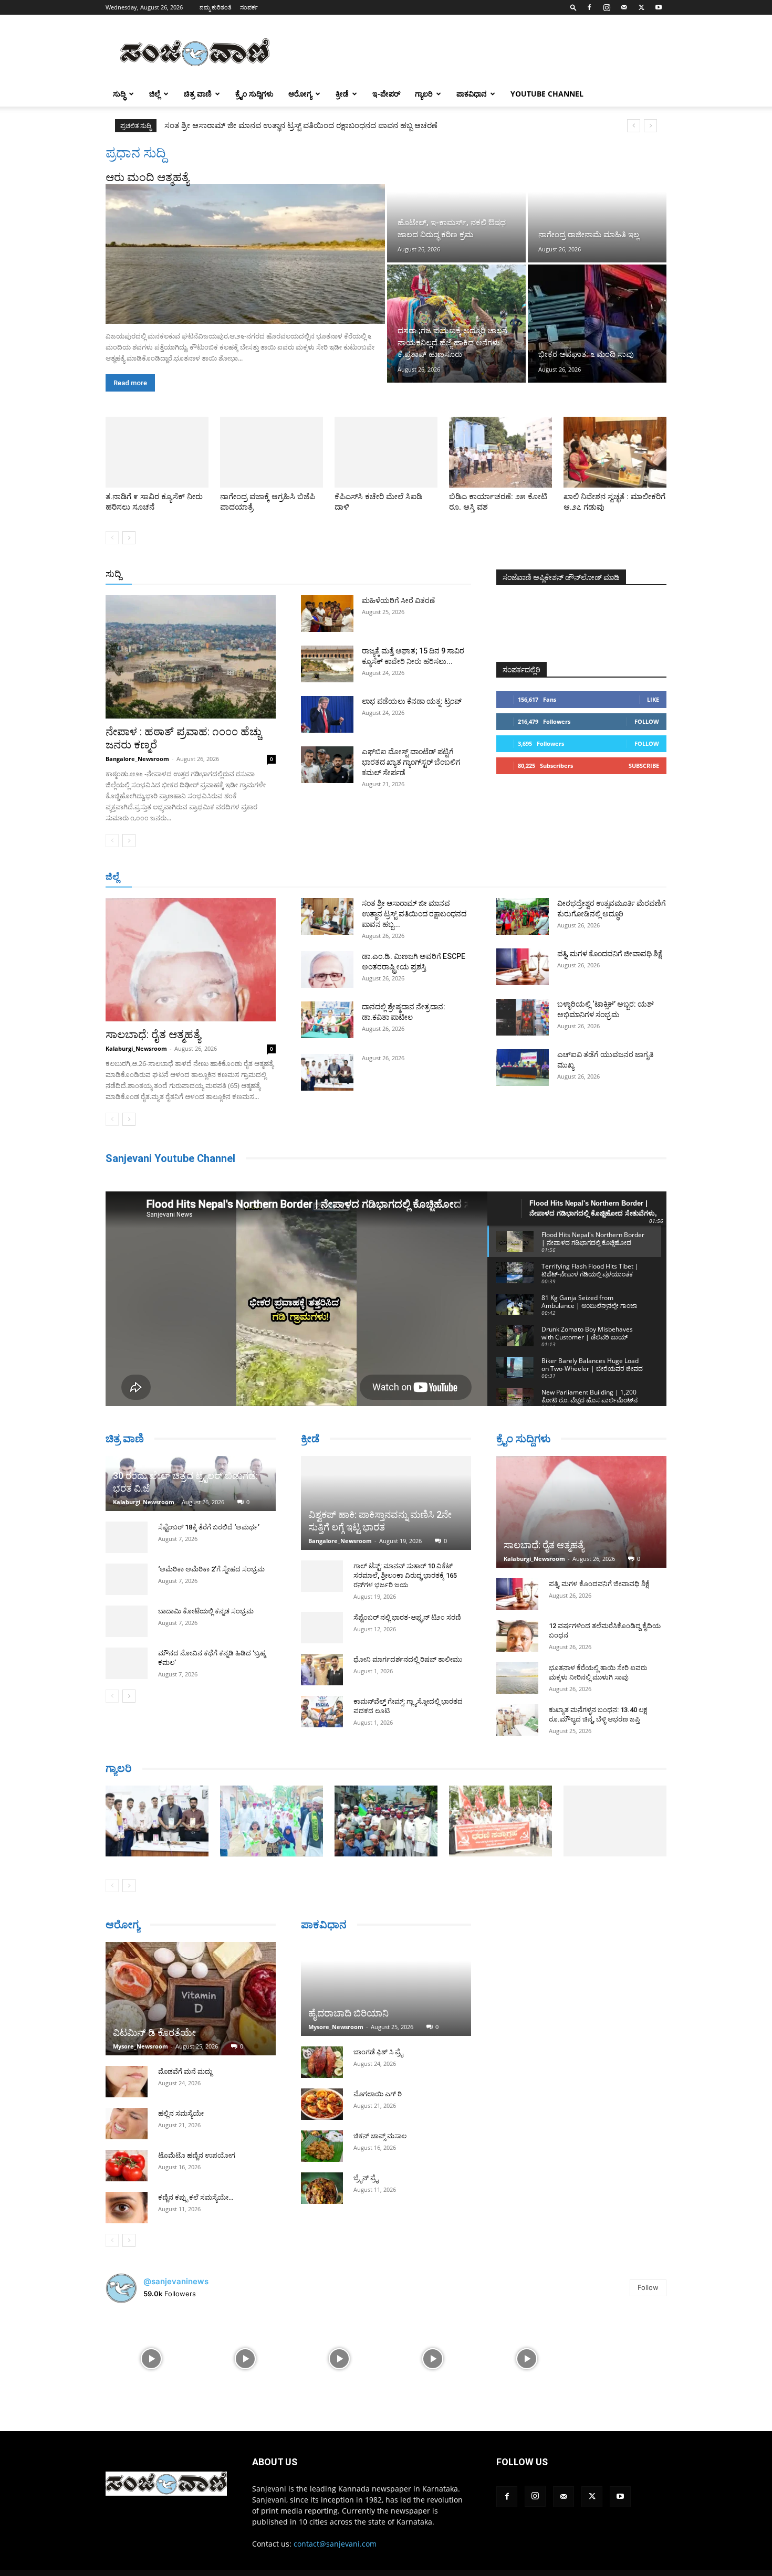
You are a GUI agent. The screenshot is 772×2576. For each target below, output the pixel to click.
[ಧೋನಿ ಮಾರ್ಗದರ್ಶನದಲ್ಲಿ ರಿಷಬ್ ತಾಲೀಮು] (322, 1670)
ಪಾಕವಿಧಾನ (472, 94)
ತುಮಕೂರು (460, 877)
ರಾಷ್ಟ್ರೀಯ (388, 574)
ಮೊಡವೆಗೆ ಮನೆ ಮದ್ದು (185, 2071)
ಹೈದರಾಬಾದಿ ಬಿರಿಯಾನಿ (348, 2013)
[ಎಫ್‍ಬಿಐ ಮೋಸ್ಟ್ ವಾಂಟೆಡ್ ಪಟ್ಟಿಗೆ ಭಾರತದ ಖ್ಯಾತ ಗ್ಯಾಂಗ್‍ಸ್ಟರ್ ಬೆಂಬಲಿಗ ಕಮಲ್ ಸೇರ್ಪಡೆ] (327, 765)
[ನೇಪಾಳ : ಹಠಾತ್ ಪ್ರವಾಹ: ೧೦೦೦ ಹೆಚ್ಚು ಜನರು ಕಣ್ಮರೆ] (191, 657)
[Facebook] (589, 7)
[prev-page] (112, 538)
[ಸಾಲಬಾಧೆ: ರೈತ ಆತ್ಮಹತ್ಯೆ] (191, 960)
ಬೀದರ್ (612, 877)
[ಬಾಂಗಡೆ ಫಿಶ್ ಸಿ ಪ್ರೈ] (322, 2062)
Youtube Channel (547, 94)
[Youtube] (659, 7)
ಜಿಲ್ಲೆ (155, 94)
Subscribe (644, 766)
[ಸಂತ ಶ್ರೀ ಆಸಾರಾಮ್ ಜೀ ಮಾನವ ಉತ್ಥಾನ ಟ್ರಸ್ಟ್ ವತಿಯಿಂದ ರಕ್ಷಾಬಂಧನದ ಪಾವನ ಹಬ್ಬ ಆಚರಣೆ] (327, 916)
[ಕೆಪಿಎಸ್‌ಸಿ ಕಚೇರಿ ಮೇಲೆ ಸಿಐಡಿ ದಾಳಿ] (386, 452)
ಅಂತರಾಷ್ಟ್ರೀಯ (343, 574)
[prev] (634, 126)
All (307, 574)
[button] (573, 7)
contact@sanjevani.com (335, 2544)
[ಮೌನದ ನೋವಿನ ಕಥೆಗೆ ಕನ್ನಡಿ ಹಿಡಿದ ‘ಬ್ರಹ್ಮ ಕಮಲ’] (127, 1663)
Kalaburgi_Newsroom (136, 1048)
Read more (130, 383)
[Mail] (624, 7)
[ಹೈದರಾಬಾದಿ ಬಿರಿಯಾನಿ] (386, 1989)
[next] (650, 126)
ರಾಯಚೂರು (340, 877)
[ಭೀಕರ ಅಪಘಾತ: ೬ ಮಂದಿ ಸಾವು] (597, 323)
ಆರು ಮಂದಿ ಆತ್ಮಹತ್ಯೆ (147, 177)
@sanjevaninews (176, 2281)
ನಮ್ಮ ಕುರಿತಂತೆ (216, 7)
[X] (641, 7)
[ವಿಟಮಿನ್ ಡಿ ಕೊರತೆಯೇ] (191, 1999)
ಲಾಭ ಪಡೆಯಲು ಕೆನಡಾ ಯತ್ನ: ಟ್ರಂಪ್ (412, 701)
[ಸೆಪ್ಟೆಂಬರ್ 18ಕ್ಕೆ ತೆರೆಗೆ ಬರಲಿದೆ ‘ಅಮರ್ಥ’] (127, 1537)
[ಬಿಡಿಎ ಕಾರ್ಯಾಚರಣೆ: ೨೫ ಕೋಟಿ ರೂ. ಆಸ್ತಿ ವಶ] (500, 452)
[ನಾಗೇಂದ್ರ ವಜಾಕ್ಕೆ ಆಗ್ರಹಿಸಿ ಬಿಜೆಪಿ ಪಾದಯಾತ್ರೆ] (272, 452)
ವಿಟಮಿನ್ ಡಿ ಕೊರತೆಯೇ (154, 2033)
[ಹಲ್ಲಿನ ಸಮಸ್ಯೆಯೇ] (127, 2124)
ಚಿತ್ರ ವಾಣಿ (198, 94)
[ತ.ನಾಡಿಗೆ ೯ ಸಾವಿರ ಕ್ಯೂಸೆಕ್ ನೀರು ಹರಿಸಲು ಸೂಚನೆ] (157, 452)
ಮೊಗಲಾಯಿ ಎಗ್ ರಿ (378, 2094)
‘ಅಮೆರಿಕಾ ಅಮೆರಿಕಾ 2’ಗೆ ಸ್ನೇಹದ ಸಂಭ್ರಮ (211, 1569)
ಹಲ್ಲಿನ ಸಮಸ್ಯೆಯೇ (181, 2113)
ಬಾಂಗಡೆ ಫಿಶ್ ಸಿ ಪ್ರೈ (378, 2052)
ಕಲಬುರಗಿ (270, 877)
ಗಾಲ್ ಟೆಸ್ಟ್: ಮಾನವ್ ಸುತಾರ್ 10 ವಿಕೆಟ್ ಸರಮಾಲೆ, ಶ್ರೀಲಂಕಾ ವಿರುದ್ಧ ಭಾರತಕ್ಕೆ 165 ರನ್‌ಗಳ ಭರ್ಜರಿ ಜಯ (405, 1575)
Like (653, 699)
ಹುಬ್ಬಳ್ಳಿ (236, 877)
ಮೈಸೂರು (381, 877)
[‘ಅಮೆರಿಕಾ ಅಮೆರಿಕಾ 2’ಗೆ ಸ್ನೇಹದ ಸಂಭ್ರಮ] (127, 1579)
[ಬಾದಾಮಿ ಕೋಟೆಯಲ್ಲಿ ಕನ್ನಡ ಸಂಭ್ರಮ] (127, 1621)
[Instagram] (607, 7)
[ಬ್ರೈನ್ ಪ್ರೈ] (322, 2188)
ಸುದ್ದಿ (113, 574)
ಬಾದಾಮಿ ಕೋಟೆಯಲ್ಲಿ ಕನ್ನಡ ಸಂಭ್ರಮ (206, 1611)
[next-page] (129, 538)
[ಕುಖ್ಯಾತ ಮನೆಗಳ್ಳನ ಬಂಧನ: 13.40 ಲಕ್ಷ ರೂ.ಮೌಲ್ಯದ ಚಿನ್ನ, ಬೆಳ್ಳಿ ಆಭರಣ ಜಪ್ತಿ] (517, 1720)
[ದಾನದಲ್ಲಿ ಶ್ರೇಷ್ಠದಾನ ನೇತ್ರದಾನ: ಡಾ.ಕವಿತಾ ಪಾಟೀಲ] (327, 1020)
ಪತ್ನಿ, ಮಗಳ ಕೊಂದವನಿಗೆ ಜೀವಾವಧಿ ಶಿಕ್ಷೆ (610, 954)
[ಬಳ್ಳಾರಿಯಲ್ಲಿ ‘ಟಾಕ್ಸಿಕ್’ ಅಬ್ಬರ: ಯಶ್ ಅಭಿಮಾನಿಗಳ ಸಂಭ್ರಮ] (523, 1017)
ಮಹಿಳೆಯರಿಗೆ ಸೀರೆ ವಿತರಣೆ (398, 600)
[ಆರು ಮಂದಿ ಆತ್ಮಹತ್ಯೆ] (245, 254)
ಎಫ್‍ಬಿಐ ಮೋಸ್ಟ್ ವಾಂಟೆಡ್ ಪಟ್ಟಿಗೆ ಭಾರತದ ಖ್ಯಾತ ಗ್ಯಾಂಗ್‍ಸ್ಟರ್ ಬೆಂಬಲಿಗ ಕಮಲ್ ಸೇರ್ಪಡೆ (411, 762)
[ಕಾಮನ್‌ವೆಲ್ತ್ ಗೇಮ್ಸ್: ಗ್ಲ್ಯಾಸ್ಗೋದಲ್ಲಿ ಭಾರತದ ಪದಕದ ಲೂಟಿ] (322, 1712)
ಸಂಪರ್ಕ (249, 7)
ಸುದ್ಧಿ (119, 94)
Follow (647, 721)
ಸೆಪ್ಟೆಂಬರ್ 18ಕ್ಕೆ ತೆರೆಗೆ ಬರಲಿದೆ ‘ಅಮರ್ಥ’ (209, 1527)
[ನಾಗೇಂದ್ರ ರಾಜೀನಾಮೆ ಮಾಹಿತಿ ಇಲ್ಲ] (597, 204)
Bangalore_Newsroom (137, 759)
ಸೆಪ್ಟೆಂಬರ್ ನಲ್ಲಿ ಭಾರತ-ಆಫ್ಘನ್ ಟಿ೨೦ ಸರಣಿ (407, 1617)
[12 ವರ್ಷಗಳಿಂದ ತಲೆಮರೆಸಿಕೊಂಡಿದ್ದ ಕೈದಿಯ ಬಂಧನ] (517, 1636)
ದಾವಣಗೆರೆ (419, 877)
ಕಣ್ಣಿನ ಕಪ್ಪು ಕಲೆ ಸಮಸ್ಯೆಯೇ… (196, 2197)
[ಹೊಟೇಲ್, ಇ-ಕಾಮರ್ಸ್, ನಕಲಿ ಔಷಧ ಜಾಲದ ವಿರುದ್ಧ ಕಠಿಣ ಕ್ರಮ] (456, 204)
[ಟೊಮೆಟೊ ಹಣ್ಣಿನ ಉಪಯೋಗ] (127, 2166)
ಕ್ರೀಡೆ (342, 94)
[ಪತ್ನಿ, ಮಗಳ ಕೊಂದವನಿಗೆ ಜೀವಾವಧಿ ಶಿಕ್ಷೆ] (523, 967)
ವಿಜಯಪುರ (538, 877)
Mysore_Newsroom (140, 2046)
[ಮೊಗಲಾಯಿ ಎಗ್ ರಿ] (322, 2104)
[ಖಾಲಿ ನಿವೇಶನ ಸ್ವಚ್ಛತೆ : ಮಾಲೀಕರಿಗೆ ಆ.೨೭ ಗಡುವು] (615, 452)
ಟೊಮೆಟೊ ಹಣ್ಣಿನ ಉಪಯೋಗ (197, 2155)
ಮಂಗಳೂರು (200, 877)
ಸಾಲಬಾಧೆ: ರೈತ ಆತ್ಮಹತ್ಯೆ (153, 1034)
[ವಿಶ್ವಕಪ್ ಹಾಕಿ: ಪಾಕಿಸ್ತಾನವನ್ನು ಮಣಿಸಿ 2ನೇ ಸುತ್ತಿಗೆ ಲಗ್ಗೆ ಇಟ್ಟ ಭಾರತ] (386, 1503)
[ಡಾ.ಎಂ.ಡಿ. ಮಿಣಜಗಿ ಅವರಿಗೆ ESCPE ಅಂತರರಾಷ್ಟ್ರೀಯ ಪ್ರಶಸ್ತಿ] (327, 969)
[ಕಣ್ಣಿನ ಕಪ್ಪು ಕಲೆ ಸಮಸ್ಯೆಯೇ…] (127, 2208)
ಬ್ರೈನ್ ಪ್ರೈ (366, 2178)
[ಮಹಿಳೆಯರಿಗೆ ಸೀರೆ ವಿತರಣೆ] (327, 614)
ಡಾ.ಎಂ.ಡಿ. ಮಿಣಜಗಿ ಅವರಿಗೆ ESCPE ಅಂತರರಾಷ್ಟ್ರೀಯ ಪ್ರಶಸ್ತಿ (253, 125)
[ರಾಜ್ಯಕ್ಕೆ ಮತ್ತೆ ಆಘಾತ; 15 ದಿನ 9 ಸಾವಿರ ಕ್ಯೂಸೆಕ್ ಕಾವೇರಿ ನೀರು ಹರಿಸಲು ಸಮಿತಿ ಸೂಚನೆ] (327, 664)
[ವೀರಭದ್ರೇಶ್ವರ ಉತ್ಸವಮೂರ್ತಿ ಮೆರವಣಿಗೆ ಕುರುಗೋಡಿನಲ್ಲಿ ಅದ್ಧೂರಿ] (523, 916)
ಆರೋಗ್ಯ (300, 94)
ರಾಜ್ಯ (420, 574)
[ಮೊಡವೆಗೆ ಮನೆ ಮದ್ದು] (127, 2082)
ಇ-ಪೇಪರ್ (386, 94)
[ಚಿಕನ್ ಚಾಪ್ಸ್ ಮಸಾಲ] (322, 2146)
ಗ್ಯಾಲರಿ (424, 94)
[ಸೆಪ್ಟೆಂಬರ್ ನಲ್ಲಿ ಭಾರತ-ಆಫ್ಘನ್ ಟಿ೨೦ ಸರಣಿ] (322, 1628)
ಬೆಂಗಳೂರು (158, 877)
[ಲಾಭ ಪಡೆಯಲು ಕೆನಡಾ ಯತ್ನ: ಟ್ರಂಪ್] (327, 714)
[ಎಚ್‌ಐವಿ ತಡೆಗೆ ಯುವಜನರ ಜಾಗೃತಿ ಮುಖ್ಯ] (523, 1068)
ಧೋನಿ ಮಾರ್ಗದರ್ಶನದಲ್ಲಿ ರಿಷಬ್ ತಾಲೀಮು (408, 1659)
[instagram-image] (152, 2358)
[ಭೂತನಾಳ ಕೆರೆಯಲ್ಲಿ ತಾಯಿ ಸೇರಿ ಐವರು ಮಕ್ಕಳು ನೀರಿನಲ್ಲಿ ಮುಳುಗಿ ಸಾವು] (517, 1678)
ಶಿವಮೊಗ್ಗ (498, 877)
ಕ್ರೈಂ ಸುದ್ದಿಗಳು (254, 94)
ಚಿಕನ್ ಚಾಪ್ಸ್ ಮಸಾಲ (380, 2136)
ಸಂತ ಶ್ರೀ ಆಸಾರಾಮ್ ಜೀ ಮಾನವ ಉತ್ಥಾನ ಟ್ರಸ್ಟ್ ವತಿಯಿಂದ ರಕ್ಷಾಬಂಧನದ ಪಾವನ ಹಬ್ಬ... (414, 914)
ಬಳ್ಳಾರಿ (303, 877)
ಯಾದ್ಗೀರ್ (577, 877)
